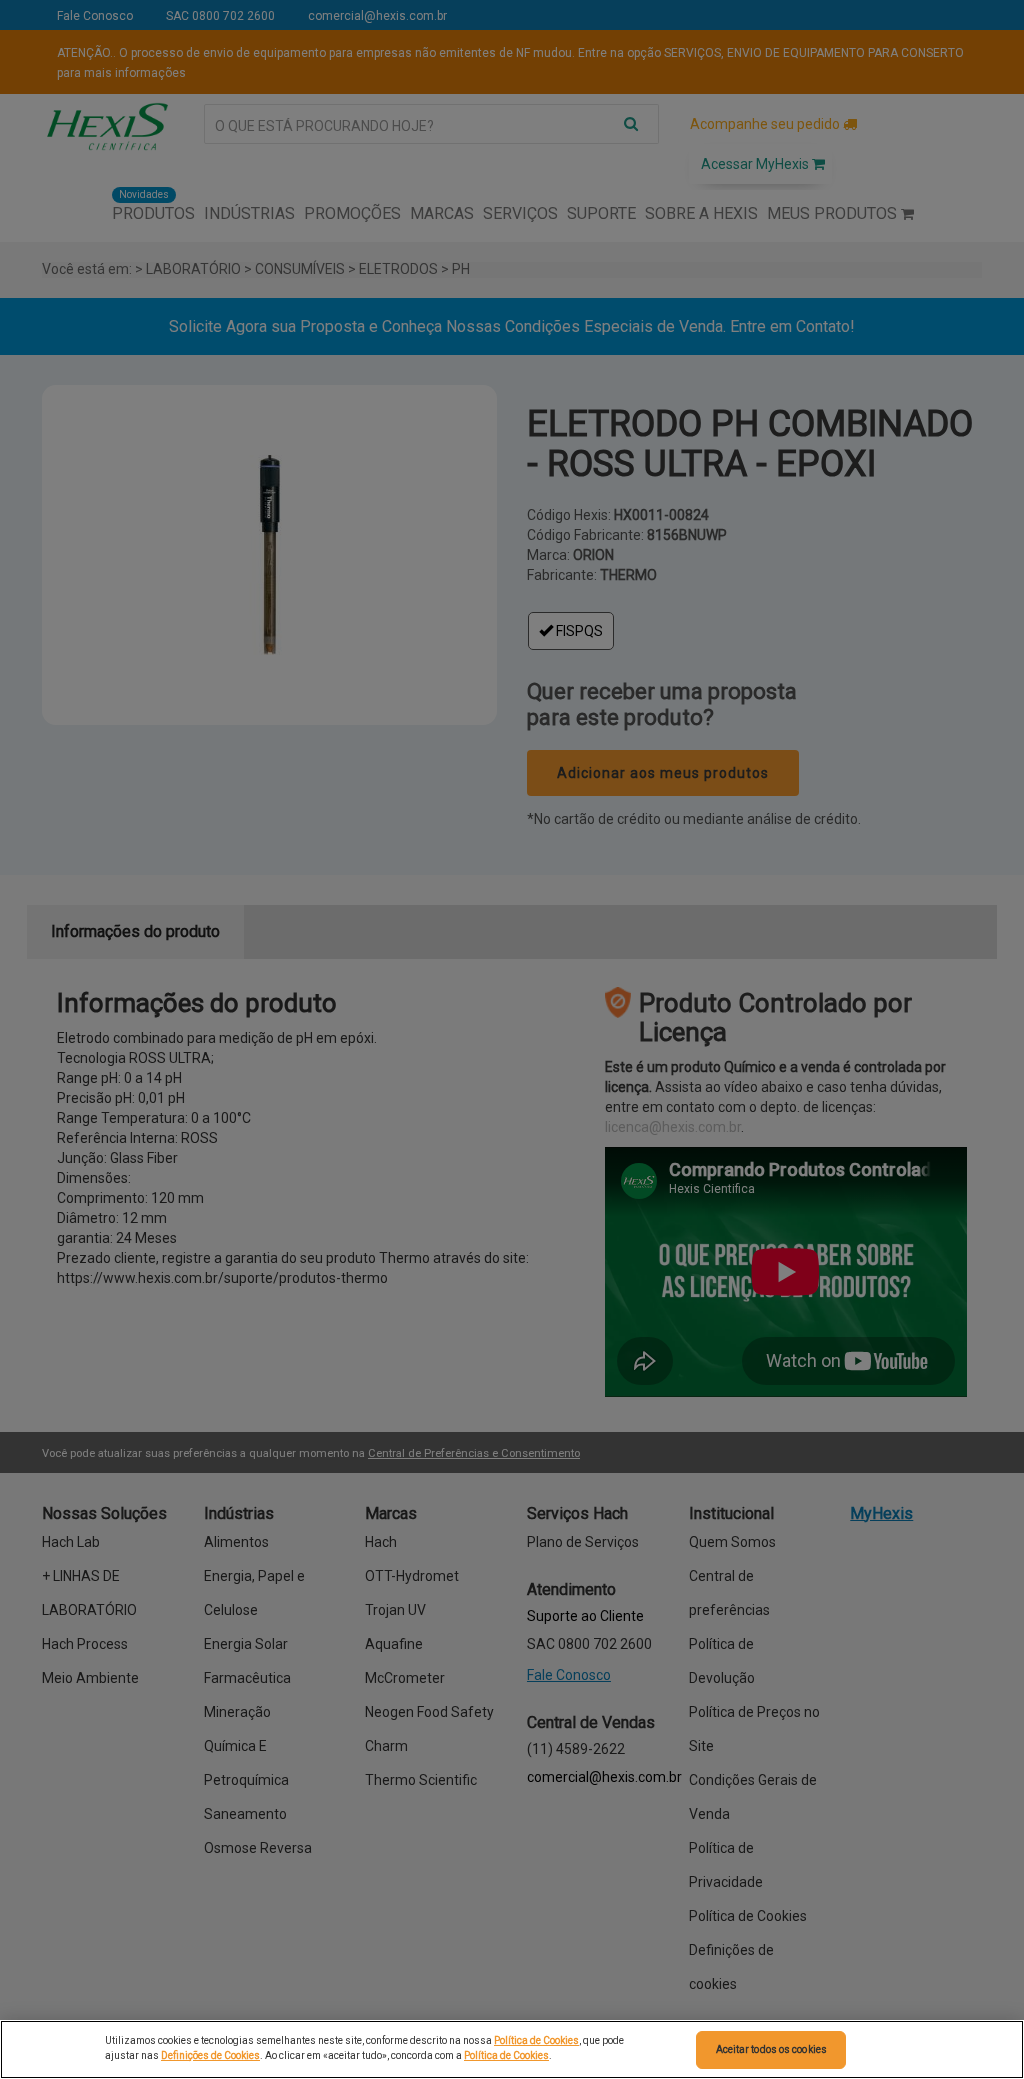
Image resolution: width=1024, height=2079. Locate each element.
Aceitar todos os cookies (771, 2049)
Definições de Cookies (210, 2055)
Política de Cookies (536, 2040)
